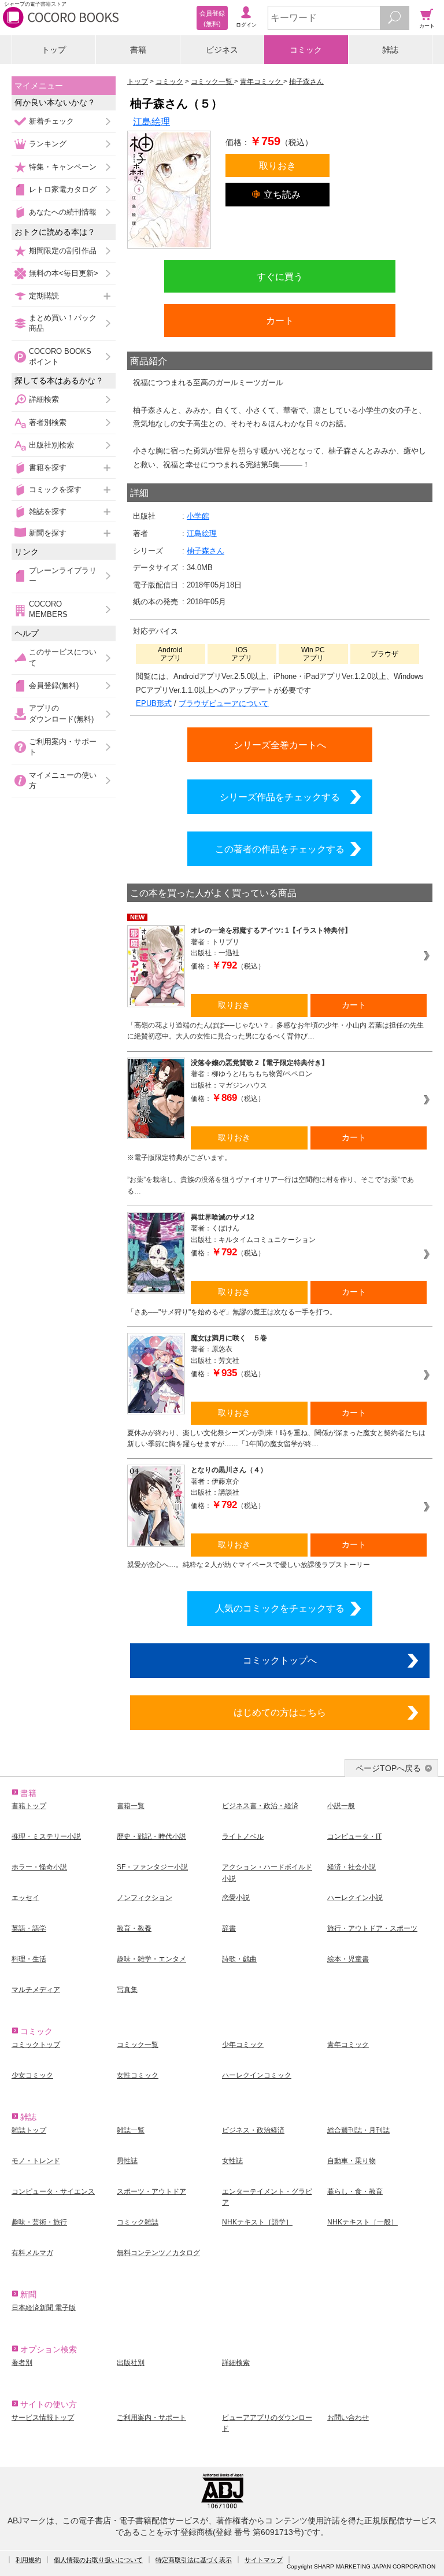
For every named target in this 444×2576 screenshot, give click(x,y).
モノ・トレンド (36, 2161)
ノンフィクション (145, 1898)
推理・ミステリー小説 (46, 1836)
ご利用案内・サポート (63, 747)
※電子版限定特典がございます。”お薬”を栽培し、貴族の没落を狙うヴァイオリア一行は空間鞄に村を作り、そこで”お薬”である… (271, 1174)
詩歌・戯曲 (239, 1959)
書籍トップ (29, 1806)
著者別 (22, 2363)
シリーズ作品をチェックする (280, 797)
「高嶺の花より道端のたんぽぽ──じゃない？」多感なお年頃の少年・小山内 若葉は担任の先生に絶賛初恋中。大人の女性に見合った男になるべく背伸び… (275, 1031)
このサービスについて (63, 657)
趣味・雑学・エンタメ (151, 1959)
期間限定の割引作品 (63, 251)
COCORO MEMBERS (48, 609)
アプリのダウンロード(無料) (61, 713)
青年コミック (348, 2045)
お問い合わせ (348, 2418)
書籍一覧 (131, 1806)
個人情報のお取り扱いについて (98, 2560)
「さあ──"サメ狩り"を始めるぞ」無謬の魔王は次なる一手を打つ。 (232, 1312)
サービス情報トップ (43, 2418)
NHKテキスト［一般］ (362, 2222)
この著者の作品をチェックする (280, 849)
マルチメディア (36, 1990)
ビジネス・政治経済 (253, 2130)
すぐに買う (280, 276)
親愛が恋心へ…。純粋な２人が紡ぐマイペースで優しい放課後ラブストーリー (249, 1565)
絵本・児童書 (348, 1959)
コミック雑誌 (138, 2222)
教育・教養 (134, 1928)
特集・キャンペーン (63, 167)
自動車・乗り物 (351, 2161)
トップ (54, 50)
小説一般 (341, 1806)
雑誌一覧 (131, 2130)
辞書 (229, 1928)
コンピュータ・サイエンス (53, 2191)
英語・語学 (29, 1928)
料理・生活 (29, 1959)
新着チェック (51, 121)
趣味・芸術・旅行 (39, 2222)
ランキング (48, 144)
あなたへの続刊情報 (63, 212)
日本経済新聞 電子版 (44, 2308)
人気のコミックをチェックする (280, 1608)
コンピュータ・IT (354, 1836)
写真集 (127, 1990)
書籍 (138, 50)
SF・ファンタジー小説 (152, 1867)
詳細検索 (44, 399)
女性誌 (232, 2161)
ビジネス (222, 50)
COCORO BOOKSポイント (60, 356)
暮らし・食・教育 (355, 2191)
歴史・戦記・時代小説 (151, 1836)
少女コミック (32, 2075)
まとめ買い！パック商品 (63, 323)
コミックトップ (36, 2045)
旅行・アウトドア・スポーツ (372, 1928)
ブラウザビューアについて (224, 703)
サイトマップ (264, 2560)
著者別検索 (48, 422)
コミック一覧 (138, 2045)
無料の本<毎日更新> (64, 273)
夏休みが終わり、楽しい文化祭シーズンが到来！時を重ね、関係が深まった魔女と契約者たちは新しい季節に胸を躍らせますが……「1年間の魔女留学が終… (276, 1438)
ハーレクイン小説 (355, 1898)
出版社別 (131, 2363)
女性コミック (138, 2075)
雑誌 (390, 50)
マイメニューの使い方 (63, 780)
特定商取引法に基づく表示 (194, 2560)
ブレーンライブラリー (63, 576)
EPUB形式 (154, 703)
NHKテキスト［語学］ (257, 2222)
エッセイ (25, 1898)
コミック (306, 50)
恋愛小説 (236, 1898)
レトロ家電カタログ (63, 189)
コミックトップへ (280, 1660)
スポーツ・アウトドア (151, 2191)
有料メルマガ (32, 2253)
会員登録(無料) (54, 685)
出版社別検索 (51, 445)
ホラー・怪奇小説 (39, 1867)
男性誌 (127, 2161)
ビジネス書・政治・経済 (260, 1806)
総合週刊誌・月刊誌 (358, 2130)
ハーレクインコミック (257, 2075)
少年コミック (243, 2045)
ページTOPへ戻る (388, 1768)
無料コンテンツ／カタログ (158, 2253)
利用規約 (28, 2560)
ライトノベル (243, 1836)
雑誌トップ (29, 2130)
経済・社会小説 (351, 1867)
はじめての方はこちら (280, 1712)
